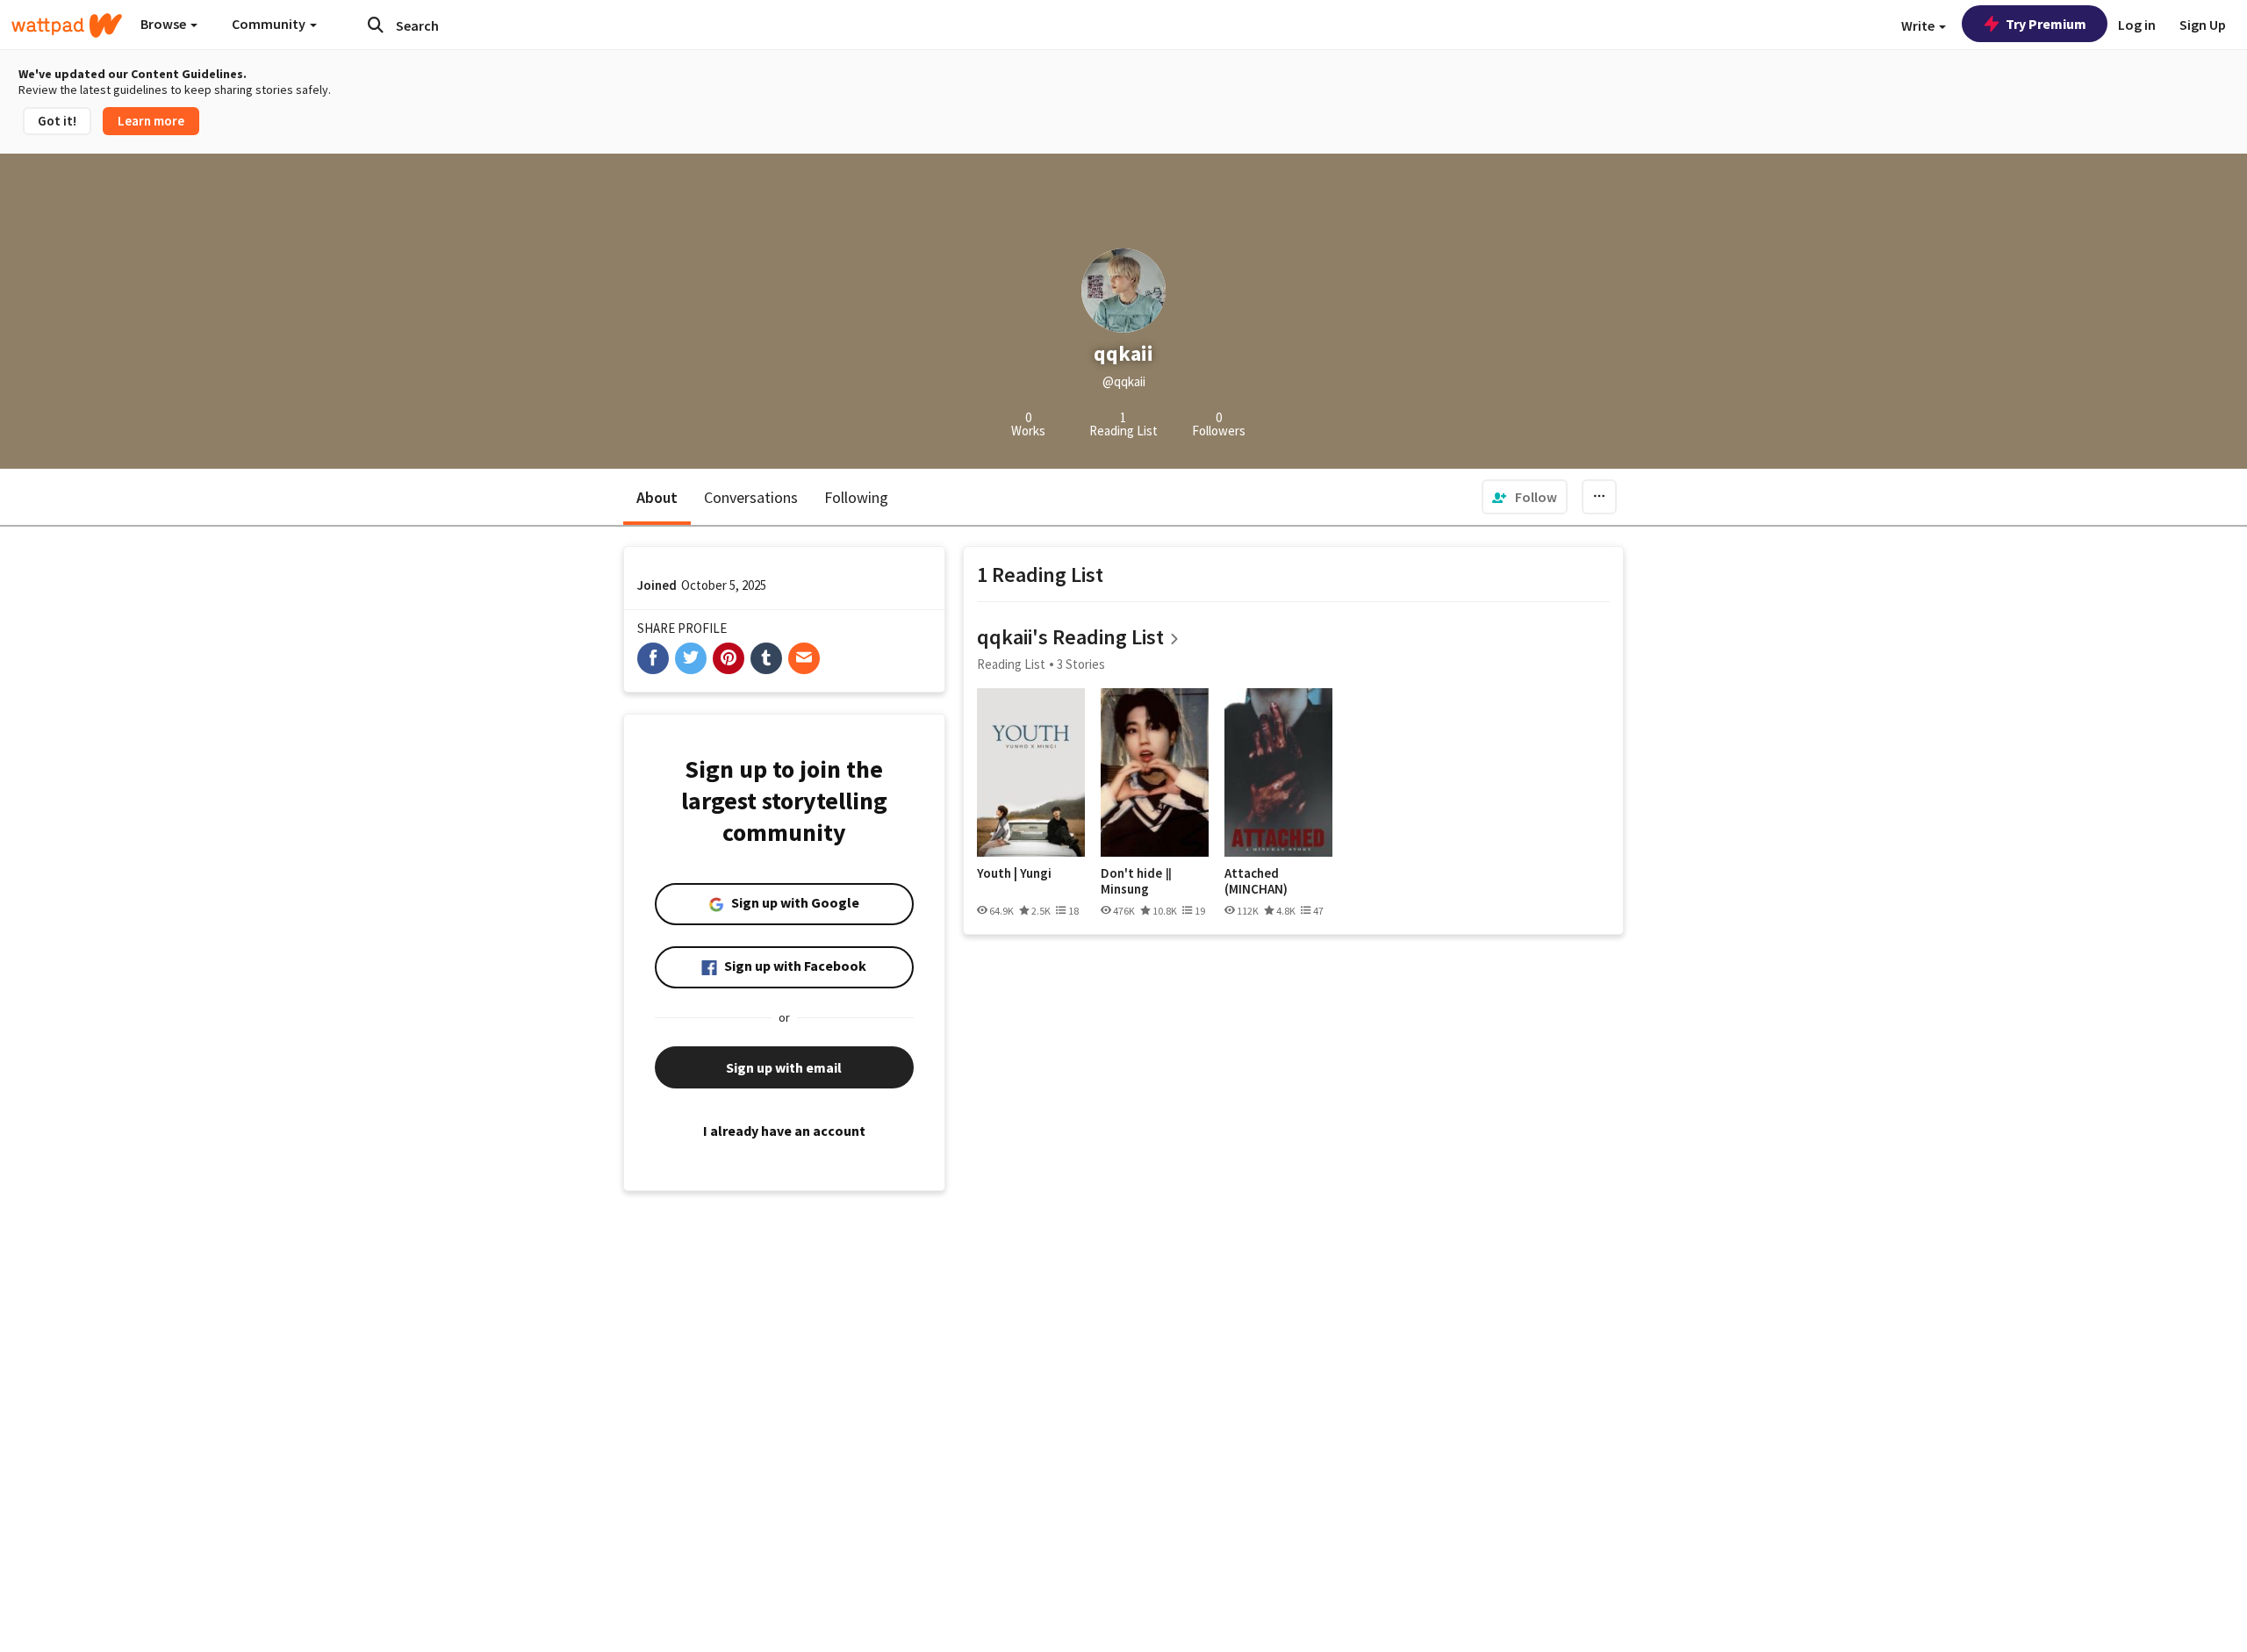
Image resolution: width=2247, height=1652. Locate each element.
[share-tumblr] (766, 658)
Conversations (751, 497)
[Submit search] (376, 25)
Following (856, 497)
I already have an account (784, 1131)
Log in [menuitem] (2137, 25)
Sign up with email (784, 1067)
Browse (165, 24)
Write (1919, 25)
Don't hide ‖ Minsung (1137, 881)
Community (270, 24)
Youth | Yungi (1014, 873)
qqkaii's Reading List (1070, 637)
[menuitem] (1525, 497)
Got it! (57, 121)
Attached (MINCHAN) (1256, 881)
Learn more (151, 121)
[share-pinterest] (729, 658)
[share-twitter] (691, 658)
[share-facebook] (653, 658)
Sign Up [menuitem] (2203, 25)
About (657, 497)
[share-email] (804, 658)
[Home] (67, 25)
